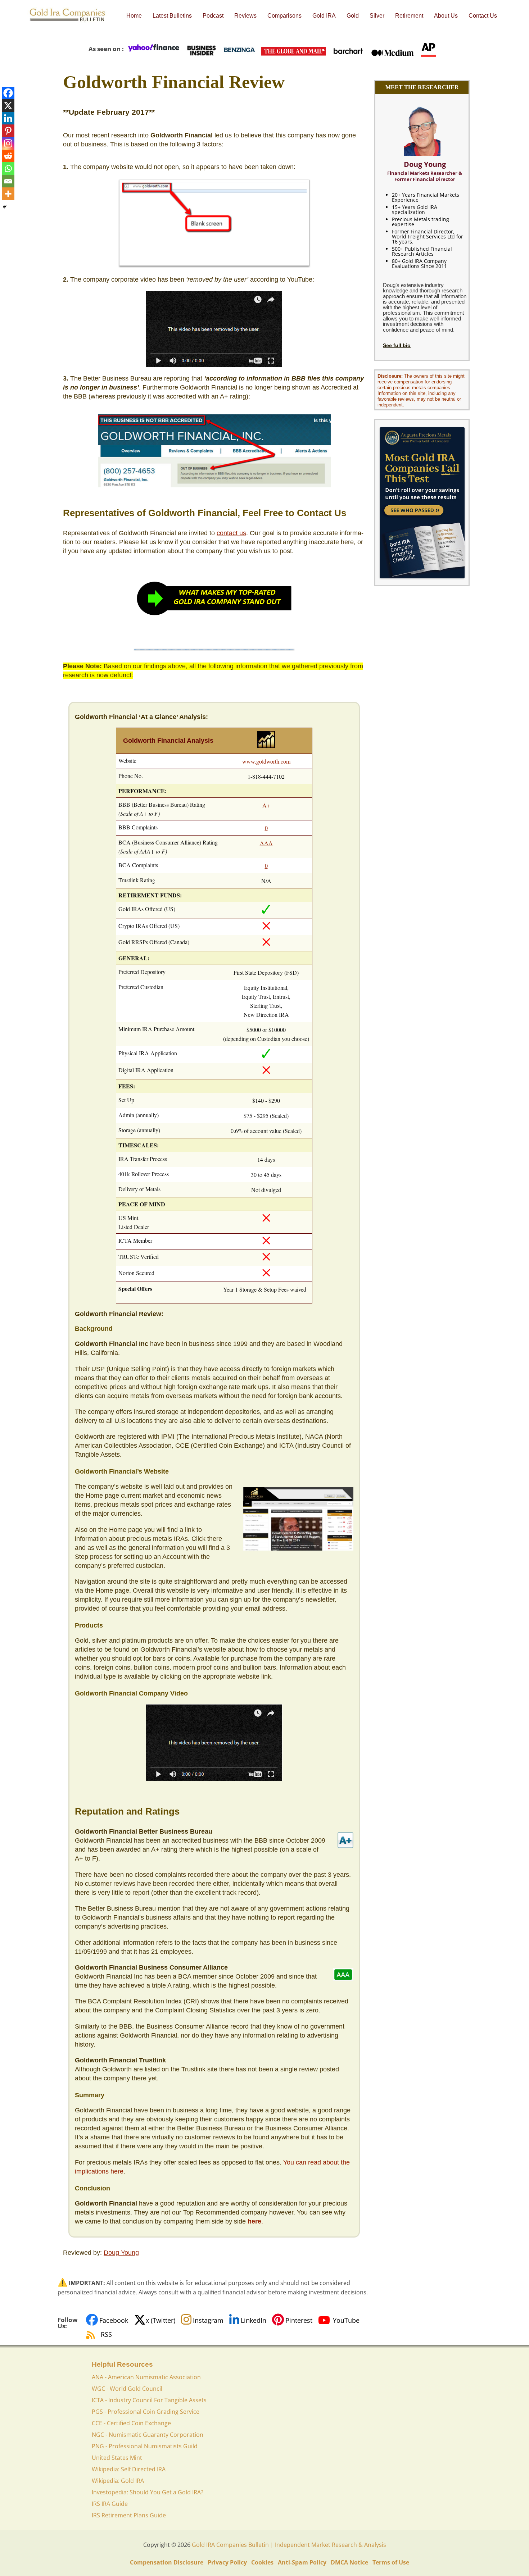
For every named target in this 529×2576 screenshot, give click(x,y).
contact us (231, 533)
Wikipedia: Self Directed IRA (129, 2469)
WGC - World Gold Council (127, 2389)
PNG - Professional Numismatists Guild (145, 2446)
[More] (8, 194)
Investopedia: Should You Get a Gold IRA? (148, 2492)
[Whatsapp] (8, 169)
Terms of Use (391, 2562)
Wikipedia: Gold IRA (118, 2481)
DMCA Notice (349, 2562)
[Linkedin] (8, 118)
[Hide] (5, 207)
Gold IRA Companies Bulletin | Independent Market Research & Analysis (289, 2545)
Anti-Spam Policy (302, 2562)
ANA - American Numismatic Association (146, 2377)
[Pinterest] (8, 131)
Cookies (262, 2562)
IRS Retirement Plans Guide (129, 2515)
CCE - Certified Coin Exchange (131, 2423)
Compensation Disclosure (167, 2562)
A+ (266, 805)
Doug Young (121, 2253)
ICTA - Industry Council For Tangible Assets (149, 2400)
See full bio (397, 345)
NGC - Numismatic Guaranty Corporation (148, 2435)
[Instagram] (8, 143)
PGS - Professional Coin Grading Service (146, 2412)
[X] (8, 106)
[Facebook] (8, 93)
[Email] (8, 181)
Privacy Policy (227, 2562)
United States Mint (117, 2458)
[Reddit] (8, 156)
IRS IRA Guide (110, 2504)
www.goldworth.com (266, 761)
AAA (266, 843)
